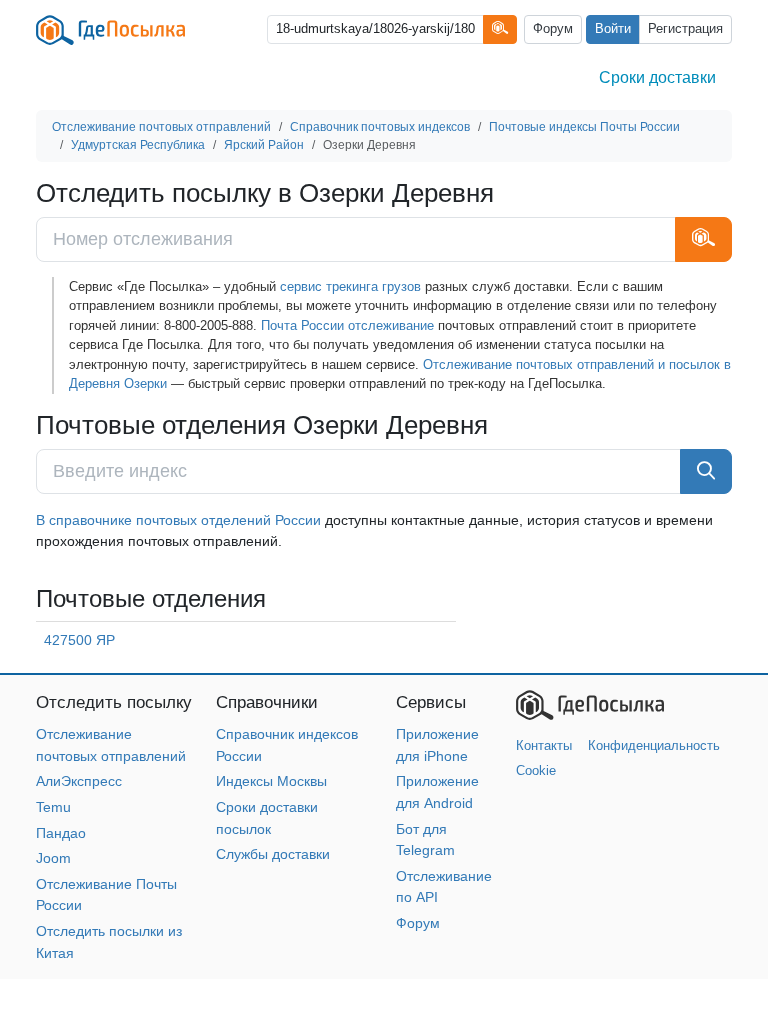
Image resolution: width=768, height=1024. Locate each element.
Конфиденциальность (654, 745)
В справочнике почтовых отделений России (178, 520)
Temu (53, 807)
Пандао (61, 833)
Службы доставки (273, 854)
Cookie (536, 770)
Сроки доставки (657, 77)
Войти (613, 29)
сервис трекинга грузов (350, 286)
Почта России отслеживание (347, 325)
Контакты (544, 745)
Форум (553, 29)
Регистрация (685, 29)
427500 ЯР (79, 640)
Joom (53, 858)
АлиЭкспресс (79, 781)
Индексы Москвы (271, 781)
